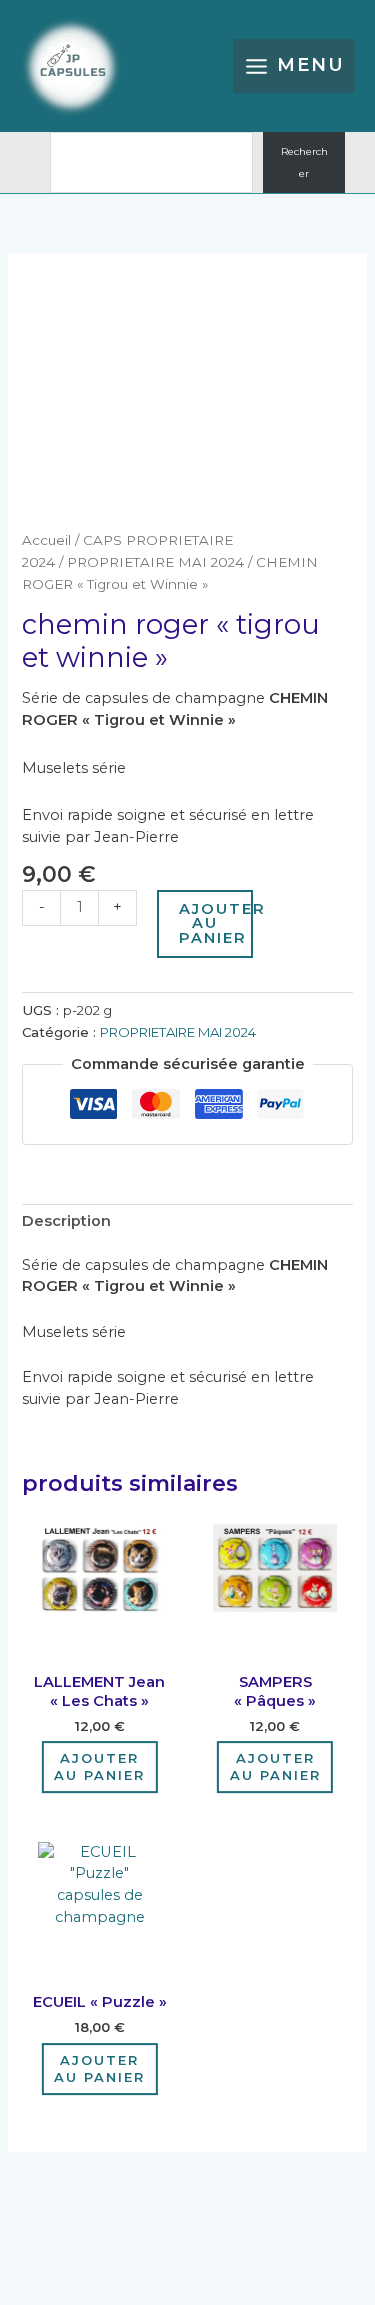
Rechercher (304, 162)
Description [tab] (66, 1221)
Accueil (46, 540)
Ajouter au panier (216, 923)
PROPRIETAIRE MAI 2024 (155, 562)
